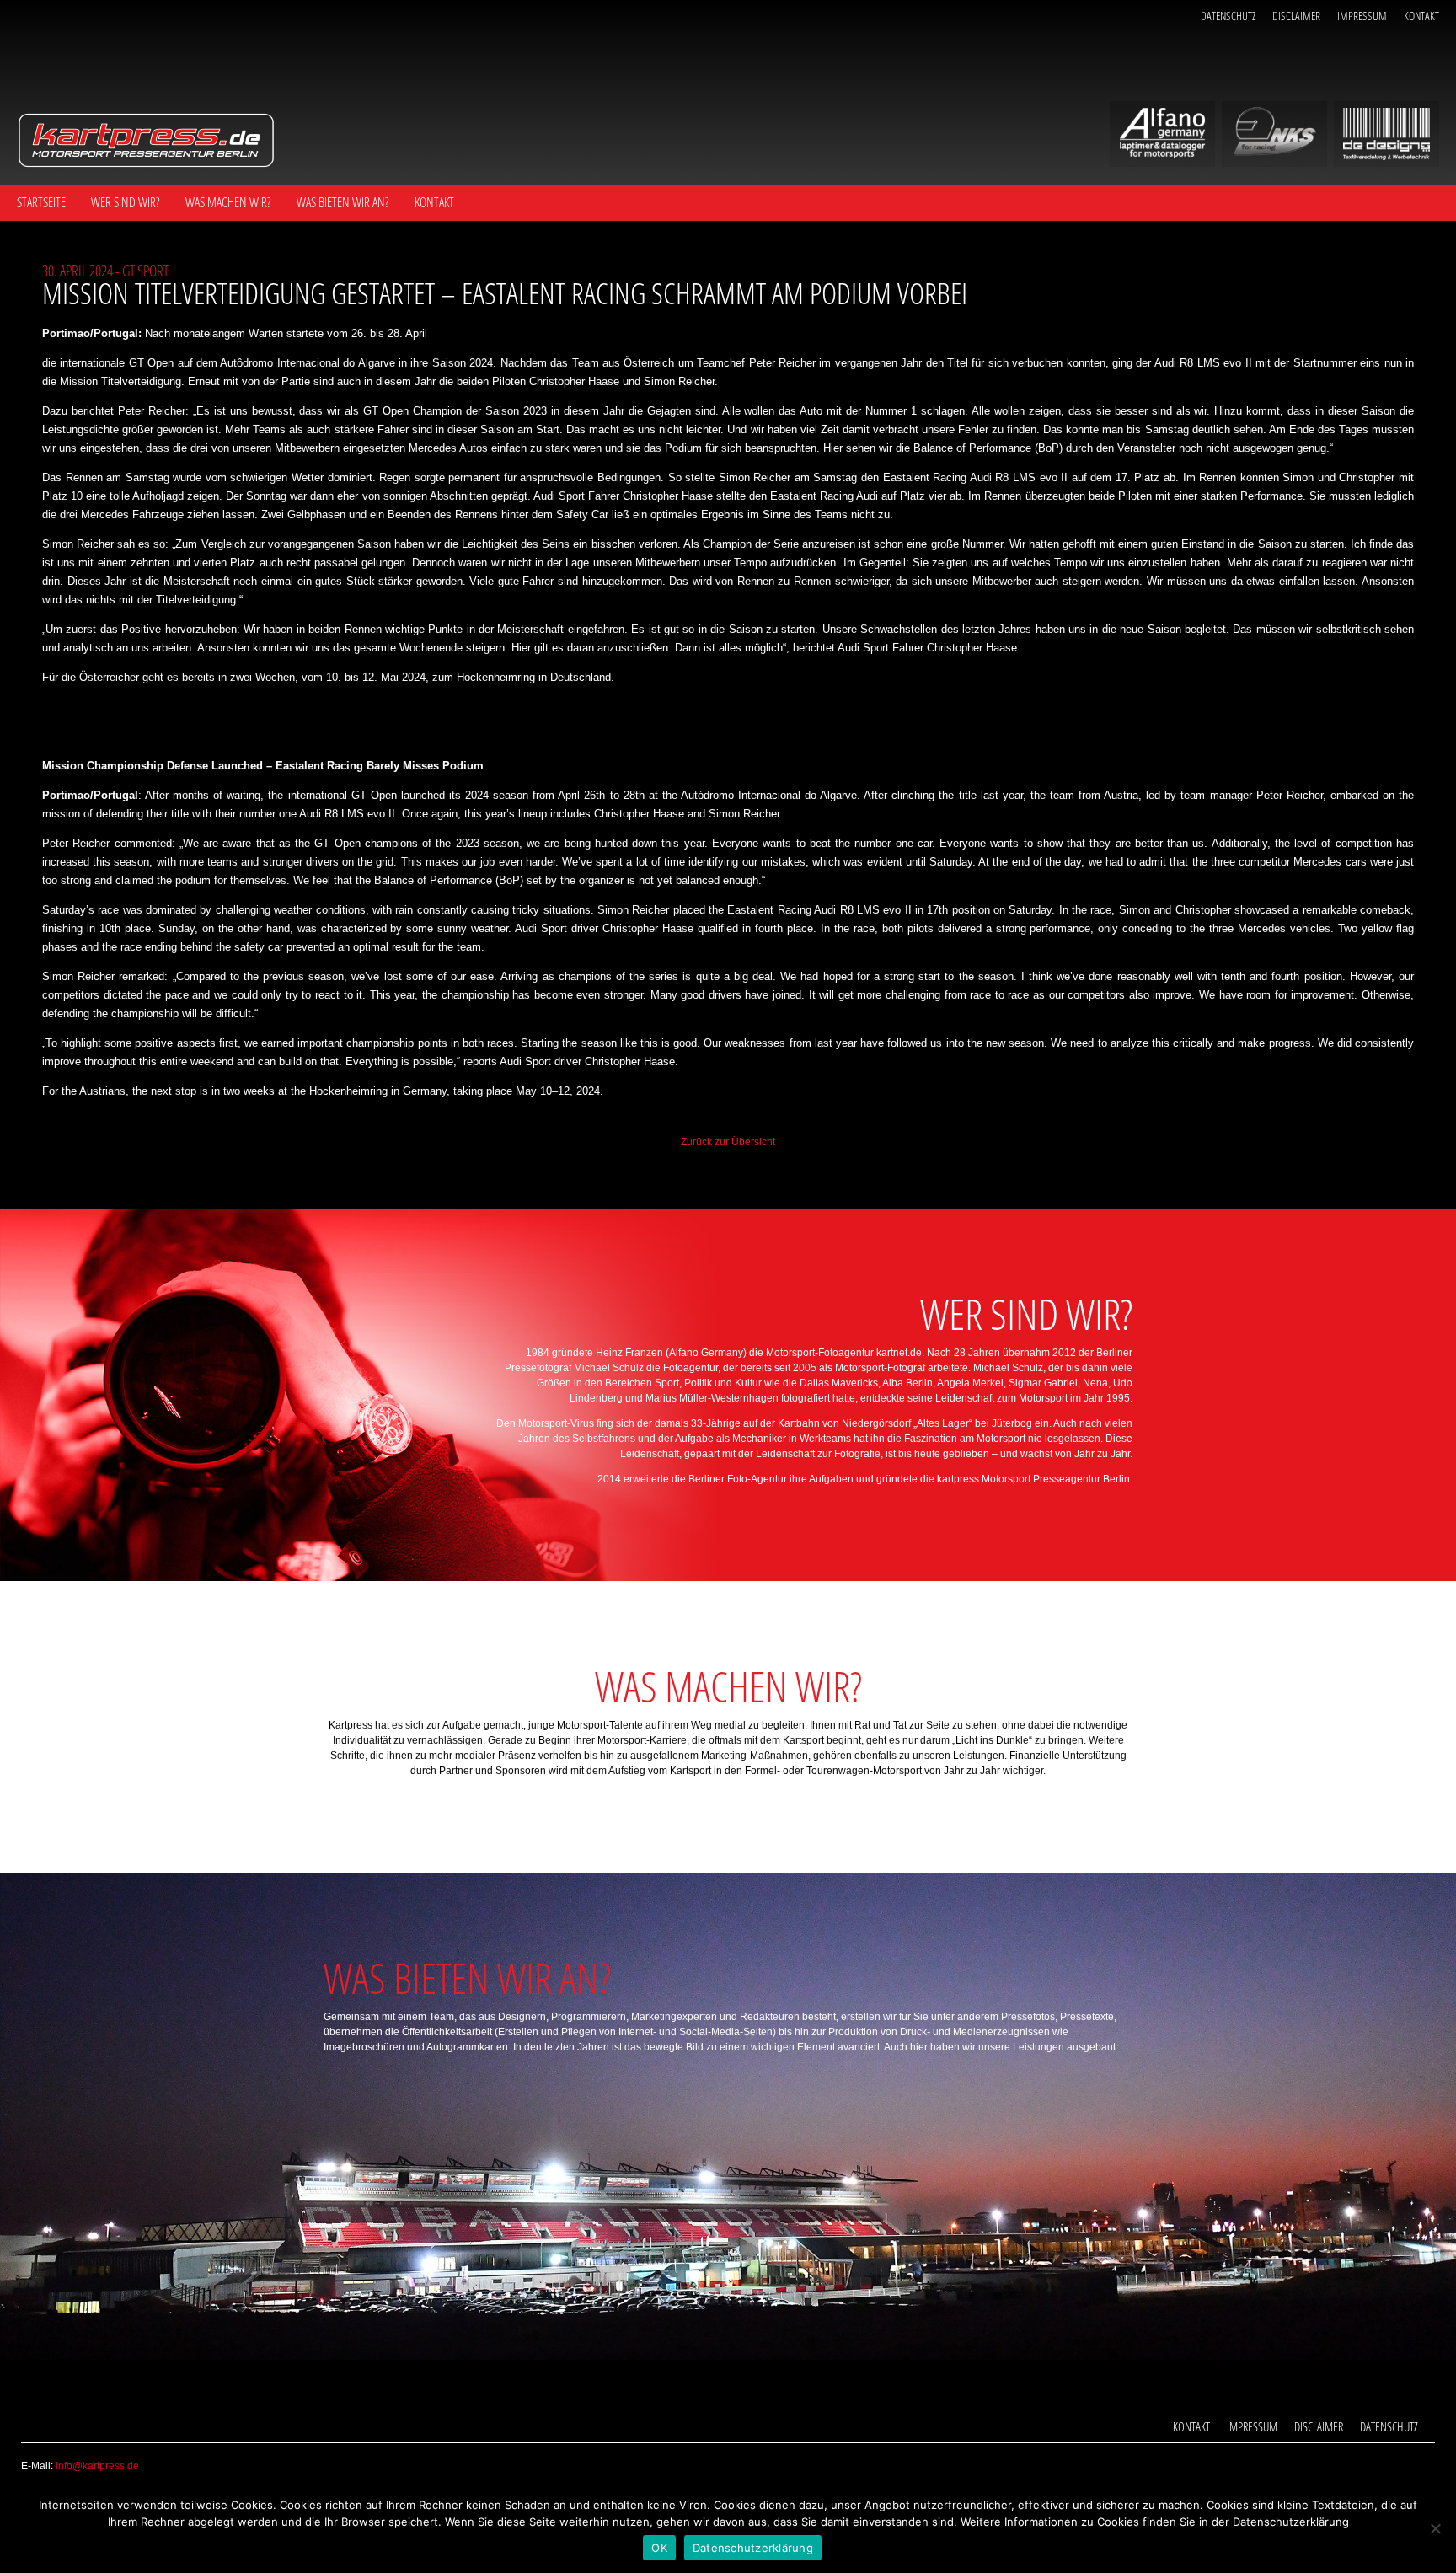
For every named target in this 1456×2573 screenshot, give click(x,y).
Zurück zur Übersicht (728, 1142)
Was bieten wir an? (343, 202)
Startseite (41, 202)
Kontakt (1421, 16)
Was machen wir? (228, 202)
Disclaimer (1296, 16)
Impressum (1362, 16)
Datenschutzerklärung (753, 2548)
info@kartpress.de (97, 2466)
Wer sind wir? (126, 202)
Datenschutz (1228, 16)
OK (659, 2548)
